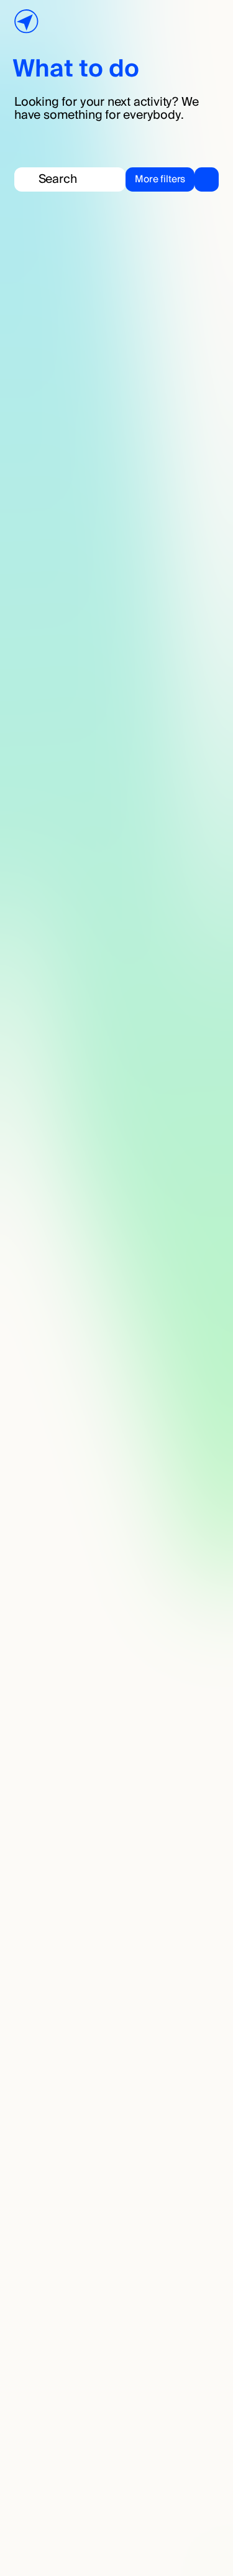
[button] (172, 179)
